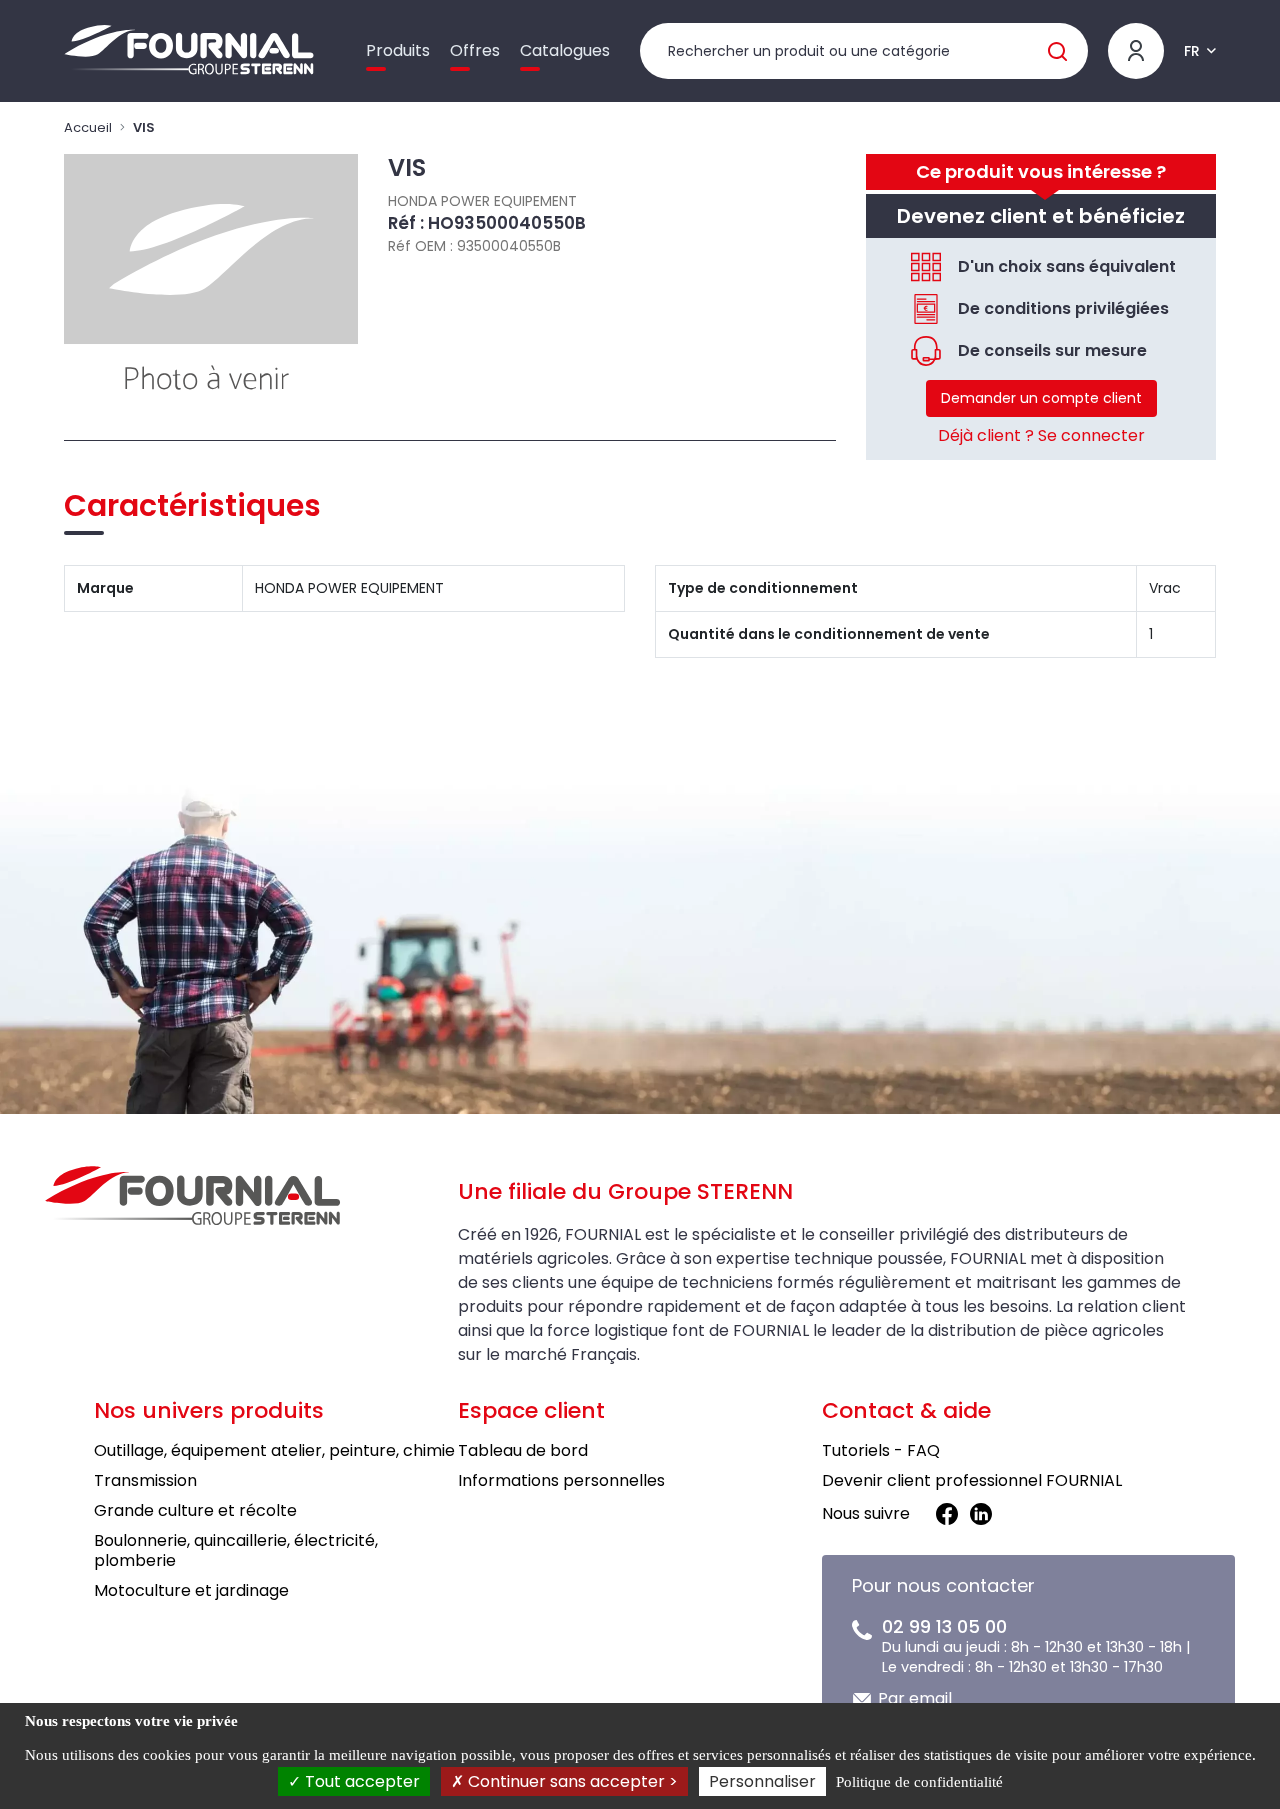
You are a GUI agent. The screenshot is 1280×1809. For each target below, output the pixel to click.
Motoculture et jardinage (191, 1590)
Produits (398, 50)
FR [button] (1192, 51)
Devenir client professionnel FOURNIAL (972, 1480)
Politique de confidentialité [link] (919, 1782)
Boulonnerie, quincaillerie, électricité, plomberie (236, 1550)
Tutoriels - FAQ (881, 1450)
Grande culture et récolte (195, 1510)
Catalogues (565, 50)
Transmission (145, 1480)
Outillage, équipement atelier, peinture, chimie (274, 1450)
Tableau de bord (523, 1450)
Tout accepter (360, 1781)
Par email (915, 1698)
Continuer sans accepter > (571, 1781)
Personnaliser (762, 1781)
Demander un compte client (1041, 398)
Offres (475, 50)
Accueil (88, 127)
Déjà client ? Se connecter (1041, 435)
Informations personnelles (561, 1480)
